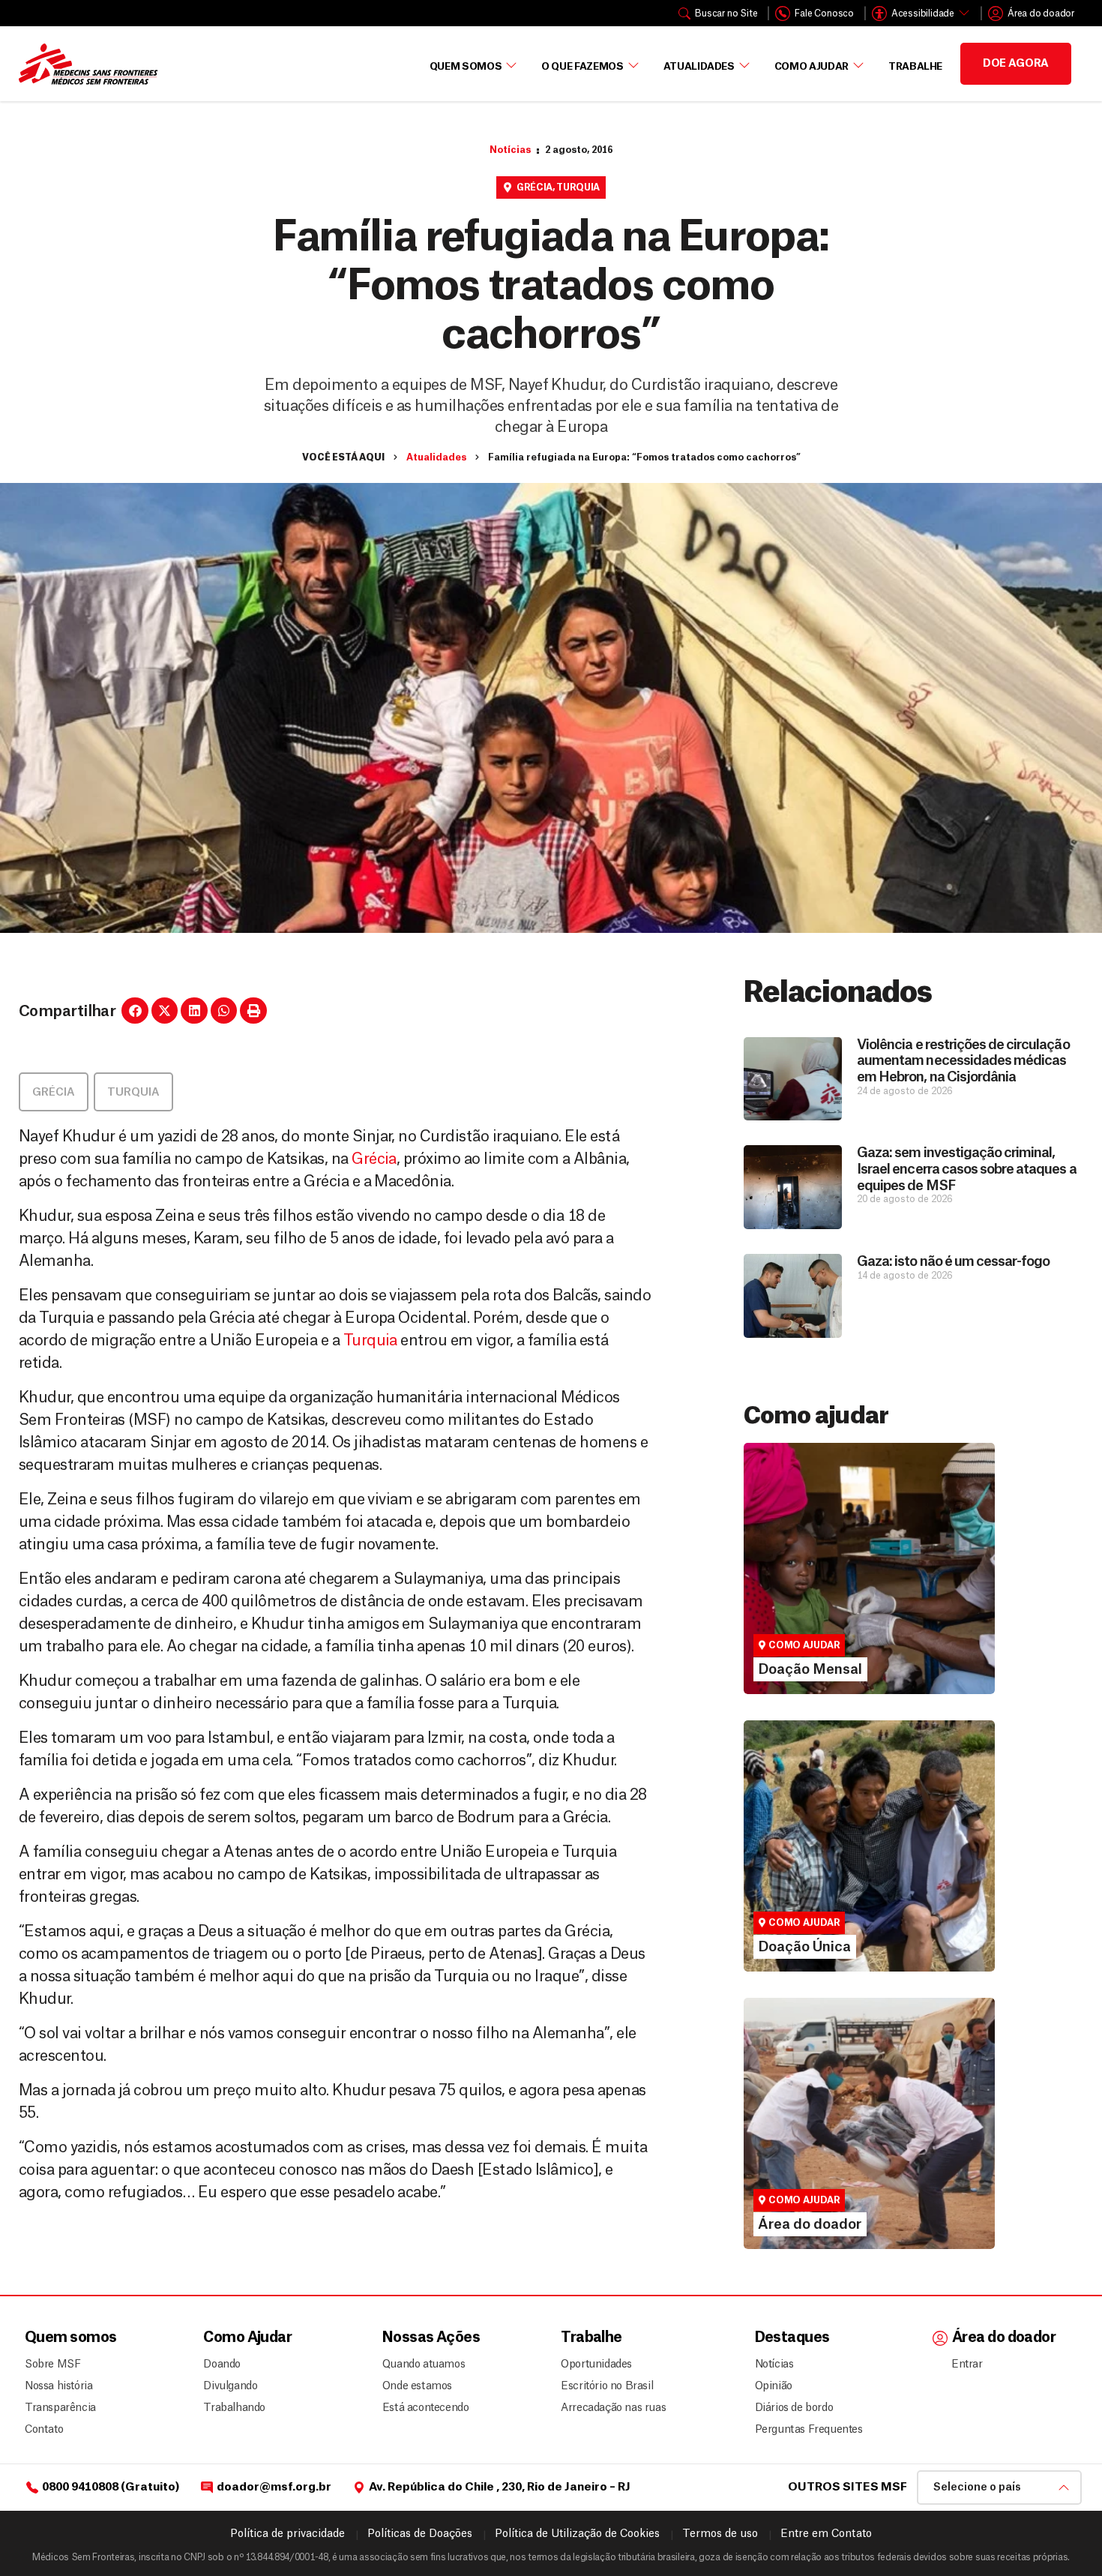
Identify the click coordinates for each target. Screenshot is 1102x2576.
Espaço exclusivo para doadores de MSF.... (849, 2185)
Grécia (535, 187)
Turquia (578, 187)
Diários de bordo (794, 2408)
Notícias (510, 150)
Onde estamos (417, 2386)
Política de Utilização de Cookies (577, 2534)
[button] (135, 1011)
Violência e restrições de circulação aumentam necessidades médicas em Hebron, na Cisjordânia (963, 1061)
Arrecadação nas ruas (607, 2408)
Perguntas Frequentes (803, 2430)
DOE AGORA (1016, 64)
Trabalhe (915, 66)
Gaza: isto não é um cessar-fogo (953, 1261)
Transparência (60, 2408)
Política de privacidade (287, 2534)
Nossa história (58, 2386)
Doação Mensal (801, 1582)
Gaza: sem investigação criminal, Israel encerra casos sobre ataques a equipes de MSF (966, 1169)
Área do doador (800, 2164)
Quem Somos (466, 66)
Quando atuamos (421, 2365)
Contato (44, 2430)
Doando (222, 2365)
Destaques (792, 2338)
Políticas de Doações (420, 2534)
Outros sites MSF (847, 2487)
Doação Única (795, 1860)
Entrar (967, 2365)
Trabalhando (234, 2408)
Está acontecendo (421, 2408)
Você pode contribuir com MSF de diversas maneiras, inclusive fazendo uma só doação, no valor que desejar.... (862, 1893)
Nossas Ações (431, 2338)
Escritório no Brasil (607, 2386)
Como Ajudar (812, 66)
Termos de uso (720, 2534)
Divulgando (230, 2386)
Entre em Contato (826, 2534)
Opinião (774, 2386)
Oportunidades (596, 2365)
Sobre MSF (52, 2365)
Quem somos (70, 2338)
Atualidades (699, 66)
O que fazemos (582, 66)
